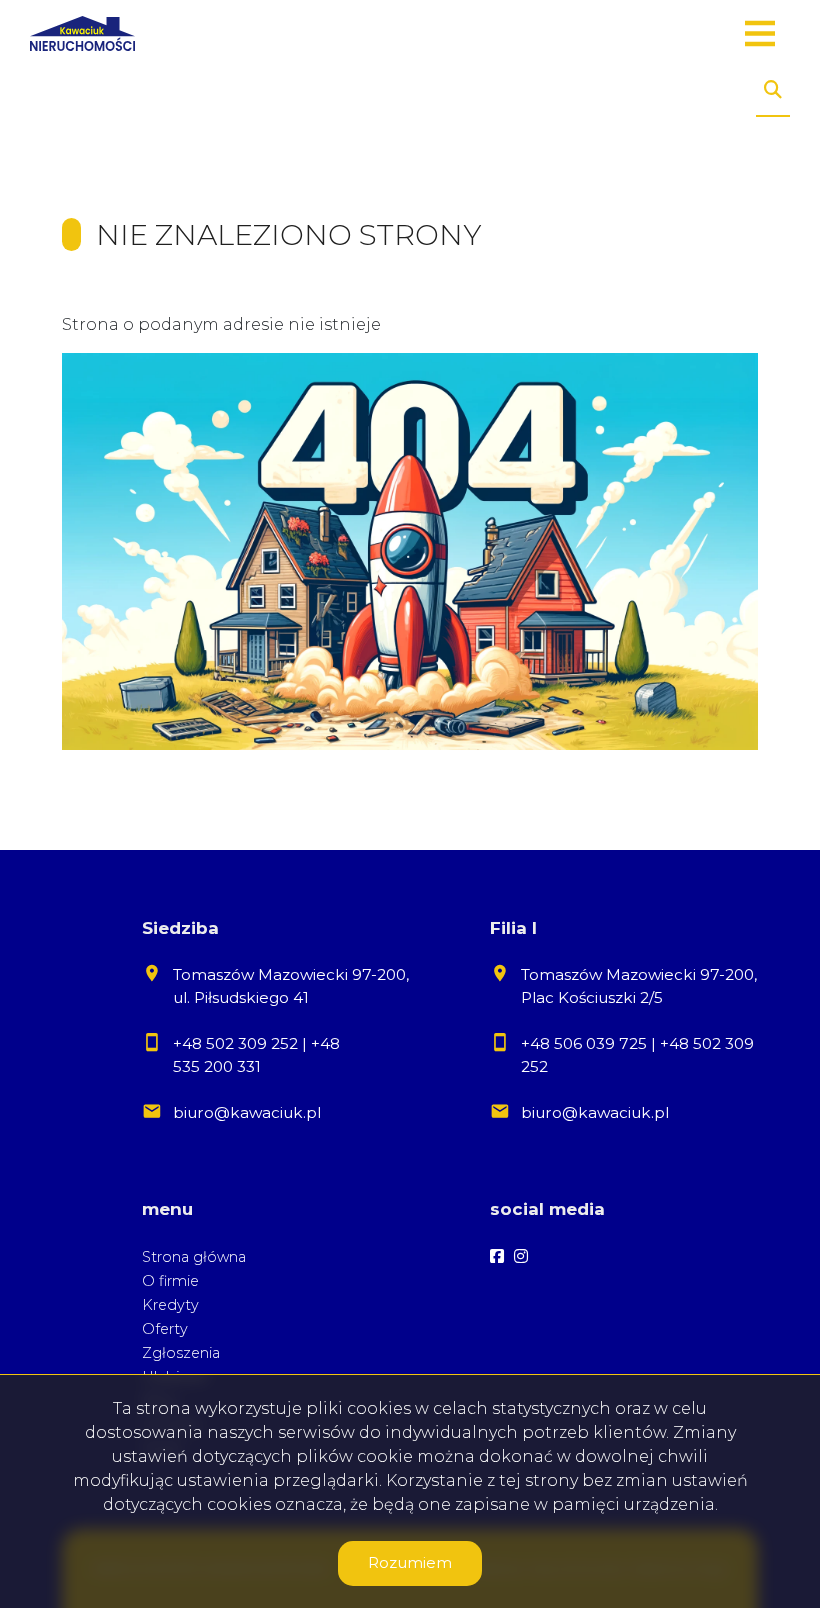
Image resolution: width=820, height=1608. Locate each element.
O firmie (170, 1281)
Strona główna (194, 1257)
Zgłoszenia (181, 1353)
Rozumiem (410, 1562)
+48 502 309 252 (235, 1043)
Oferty (165, 1329)
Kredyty (170, 1305)
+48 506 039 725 (584, 1043)
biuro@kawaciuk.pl (247, 1112)
